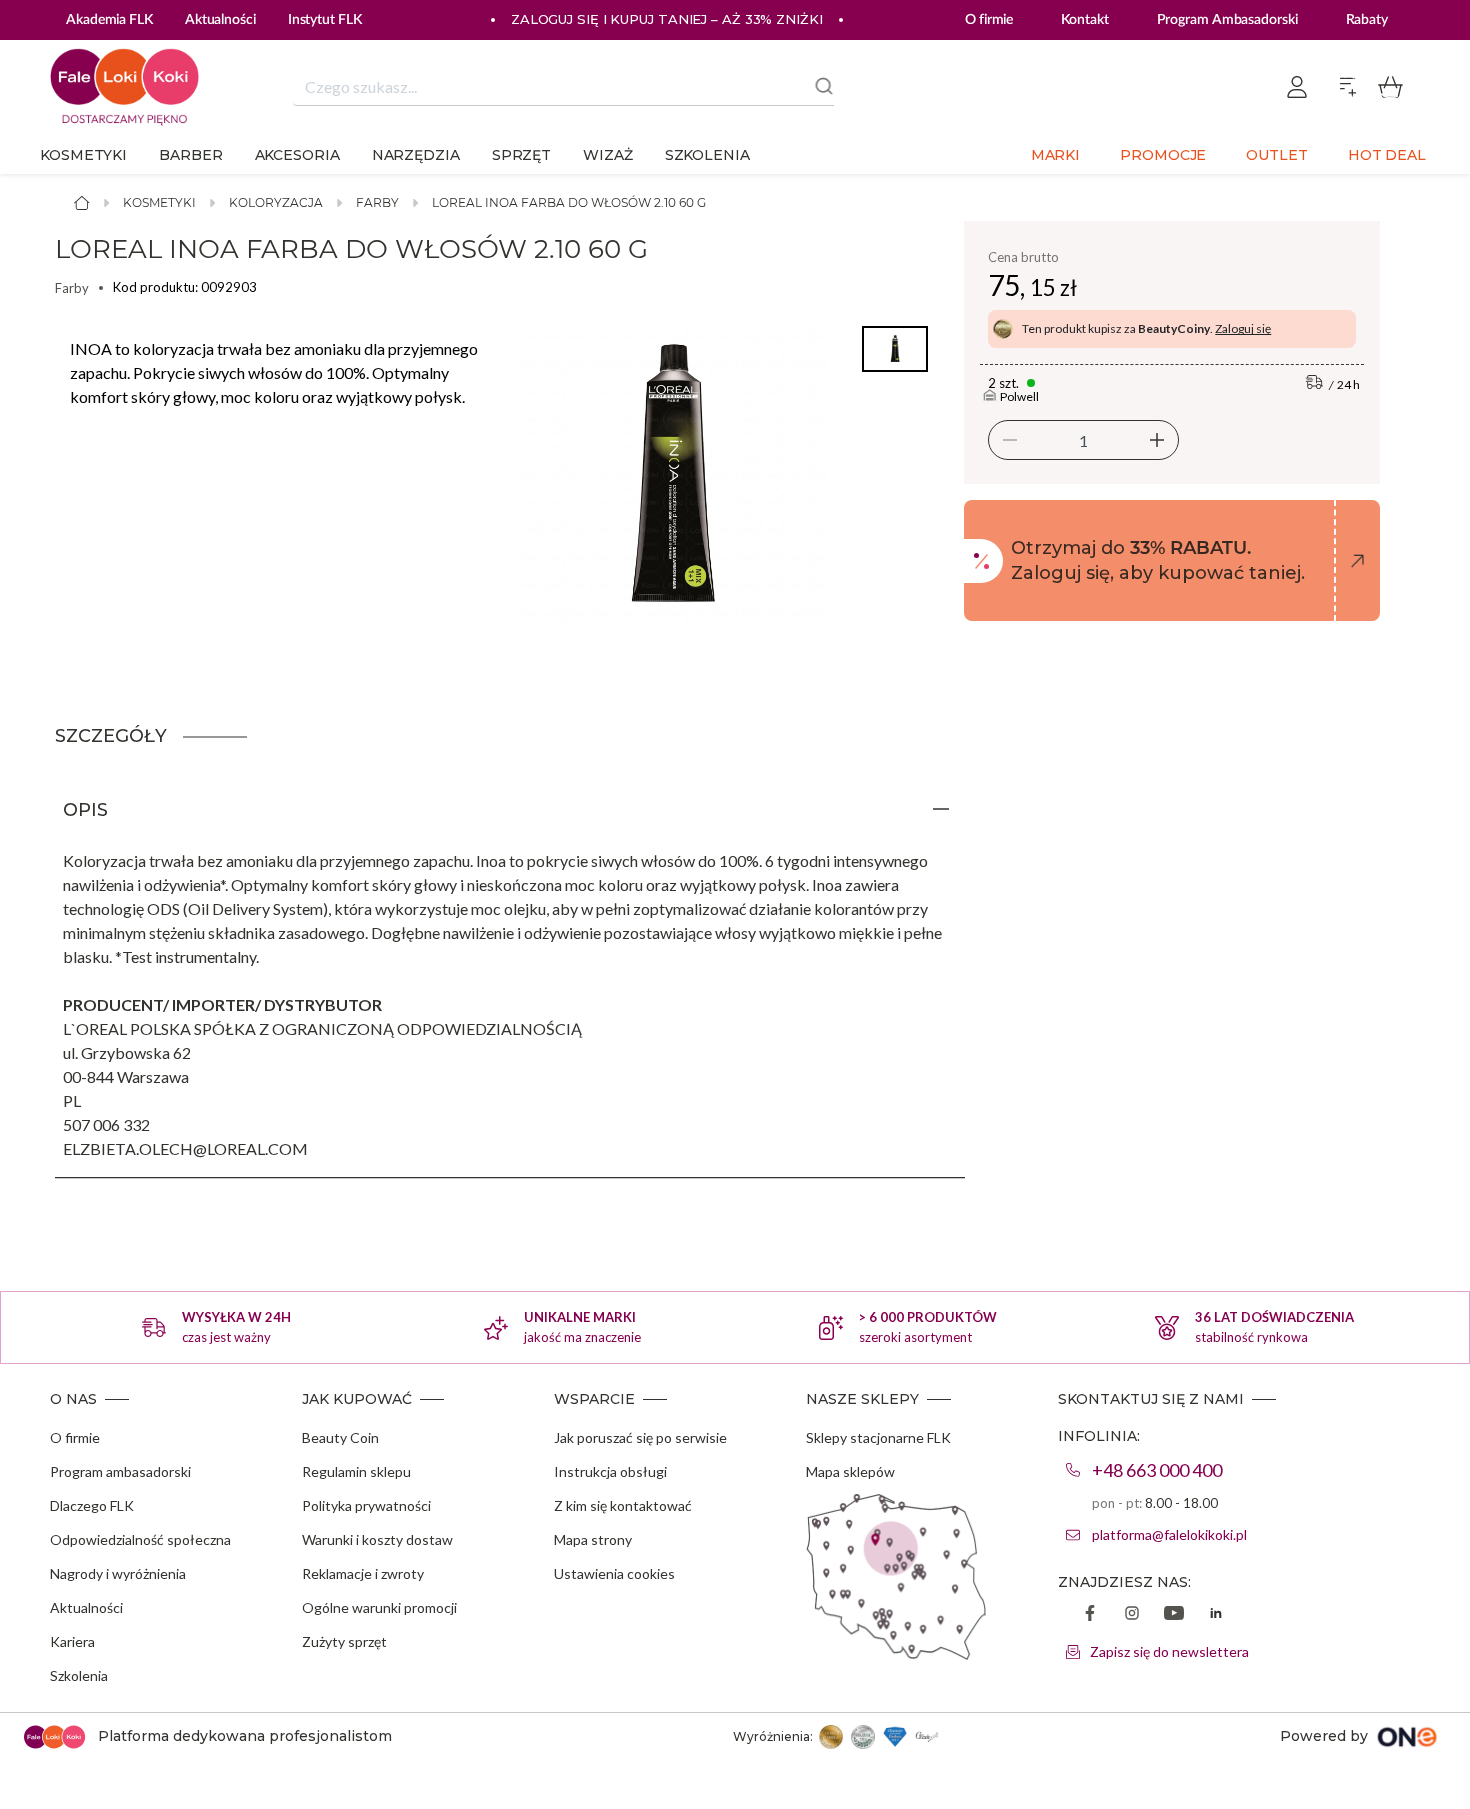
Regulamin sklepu (356, 1471)
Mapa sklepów (850, 1471)
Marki (1056, 155)
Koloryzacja (276, 202)
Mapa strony (593, 1539)
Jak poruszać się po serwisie (640, 1437)
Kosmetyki (83, 155)
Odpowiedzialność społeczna (140, 1539)
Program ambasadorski (120, 1471)
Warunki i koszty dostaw (377, 1539)
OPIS (85, 810)
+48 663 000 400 (1157, 1470)
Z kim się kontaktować (623, 1505)
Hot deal (1387, 155)
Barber (190, 155)
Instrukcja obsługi (610, 1471)
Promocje (1163, 155)
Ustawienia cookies (614, 1573)
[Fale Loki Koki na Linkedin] (1216, 1615)
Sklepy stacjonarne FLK (878, 1437)
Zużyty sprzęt (344, 1641)
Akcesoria (297, 155)
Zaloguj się (1243, 328)
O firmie (989, 20)
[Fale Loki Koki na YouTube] (1174, 1615)
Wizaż (608, 155)
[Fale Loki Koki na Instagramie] (1132, 1615)
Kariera (72, 1641)
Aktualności (86, 1607)
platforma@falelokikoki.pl (1169, 1534)
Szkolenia (707, 155)
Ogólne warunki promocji (379, 1607)
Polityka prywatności (366, 1505)
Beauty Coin (340, 1437)
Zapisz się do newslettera (1169, 1651)
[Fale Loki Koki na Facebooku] (1090, 1615)
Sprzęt (521, 155)
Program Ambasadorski (1227, 20)
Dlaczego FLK (92, 1505)
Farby (377, 202)
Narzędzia (416, 155)
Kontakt (1084, 20)
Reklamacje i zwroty (363, 1573)
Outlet (1276, 155)
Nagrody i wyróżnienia (118, 1573)
